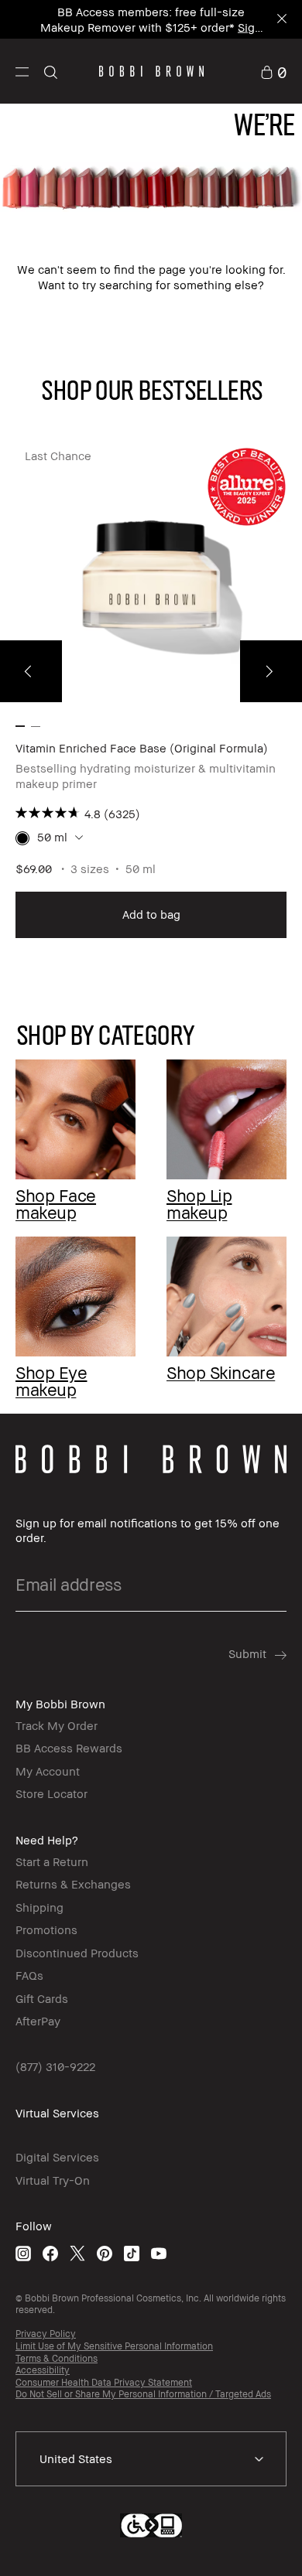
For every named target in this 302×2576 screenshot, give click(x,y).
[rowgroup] (151, 1206)
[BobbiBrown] (151, 71)
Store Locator (51, 1793)
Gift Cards (42, 1998)
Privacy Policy (46, 2334)
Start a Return (52, 1861)
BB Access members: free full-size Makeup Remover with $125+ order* (142, 19)
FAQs (29, 1975)
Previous (31, 671)
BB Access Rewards (69, 1748)
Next (271, 671)
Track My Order (57, 1725)
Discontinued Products (77, 1953)
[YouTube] (159, 2252)
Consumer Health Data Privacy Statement (104, 2382)
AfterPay (38, 2021)
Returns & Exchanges (73, 1884)
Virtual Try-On (53, 2180)
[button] (22, 71)
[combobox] (151, 2459)
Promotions (46, 1929)
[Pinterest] (105, 2252)
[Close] (281, 20)
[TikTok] (132, 2252)
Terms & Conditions (57, 2358)
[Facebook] (50, 2252)
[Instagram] (23, 2252)
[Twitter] (77, 2252)
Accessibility (43, 2370)
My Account (48, 1771)
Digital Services (57, 2157)
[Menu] (22, 71)
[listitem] (151, 690)
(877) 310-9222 (55, 2066)
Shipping (39, 1907)
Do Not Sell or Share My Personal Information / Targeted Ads (143, 2394)
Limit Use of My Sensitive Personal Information (114, 2346)
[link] (273, 71)
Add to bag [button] (151, 914)
